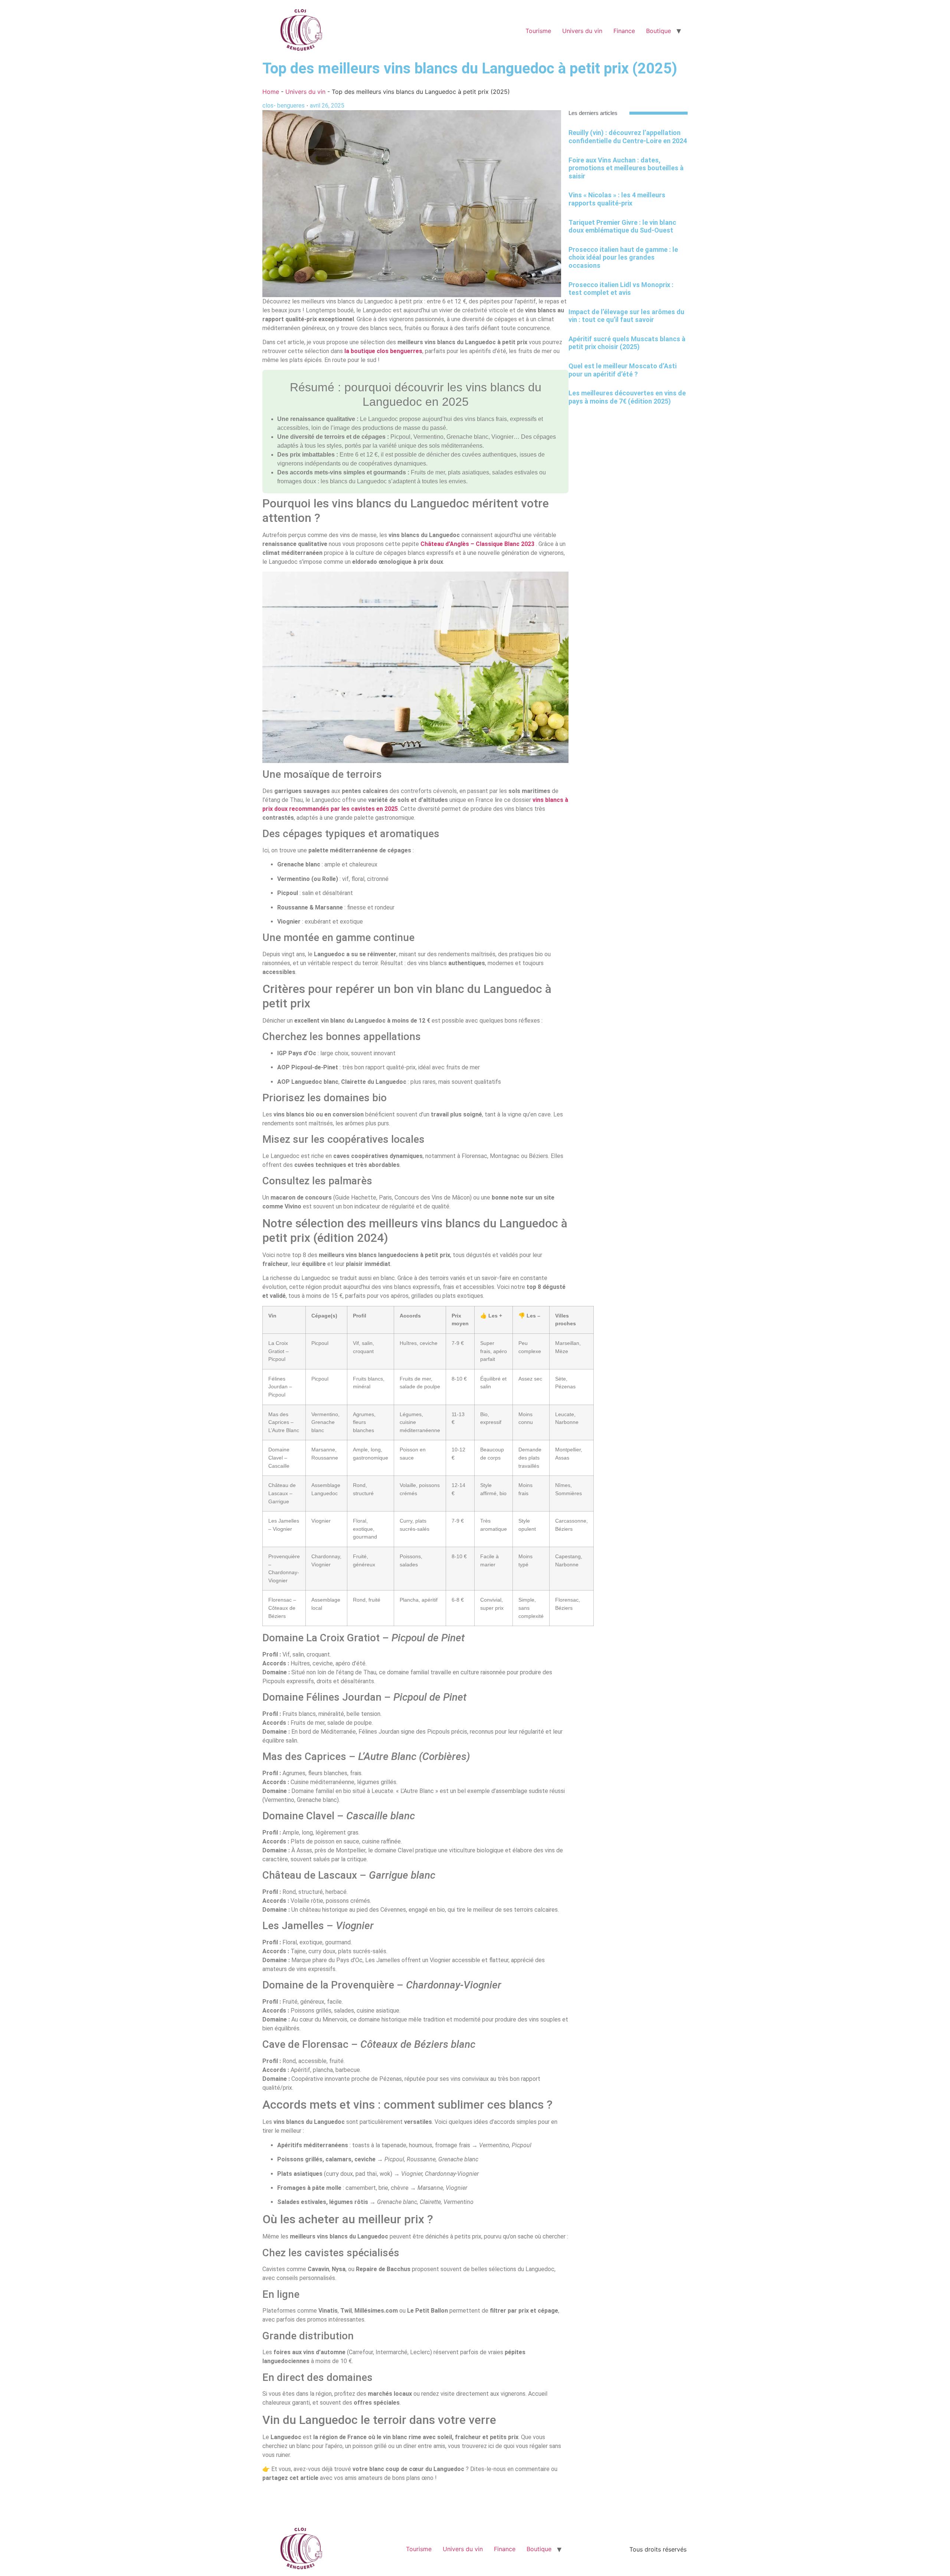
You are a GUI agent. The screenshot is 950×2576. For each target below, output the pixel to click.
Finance (624, 31)
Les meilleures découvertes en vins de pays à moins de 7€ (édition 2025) (627, 397)
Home (271, 92)
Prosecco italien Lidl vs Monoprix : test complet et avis (621, 289)
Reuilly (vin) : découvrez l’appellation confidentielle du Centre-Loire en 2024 (628, 137)
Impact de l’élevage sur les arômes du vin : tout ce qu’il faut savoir (626, 316)
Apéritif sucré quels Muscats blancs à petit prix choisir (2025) (627, 343)
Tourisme (538, 31)
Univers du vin (582, 31)
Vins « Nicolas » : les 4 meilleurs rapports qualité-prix (617, 199)
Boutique (659, 31)
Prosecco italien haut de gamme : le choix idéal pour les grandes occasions (623, 257)
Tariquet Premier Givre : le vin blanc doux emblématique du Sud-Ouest (622, 226)
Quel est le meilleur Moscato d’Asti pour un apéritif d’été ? (623, 370)
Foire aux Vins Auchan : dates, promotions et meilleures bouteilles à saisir (626, 168)
